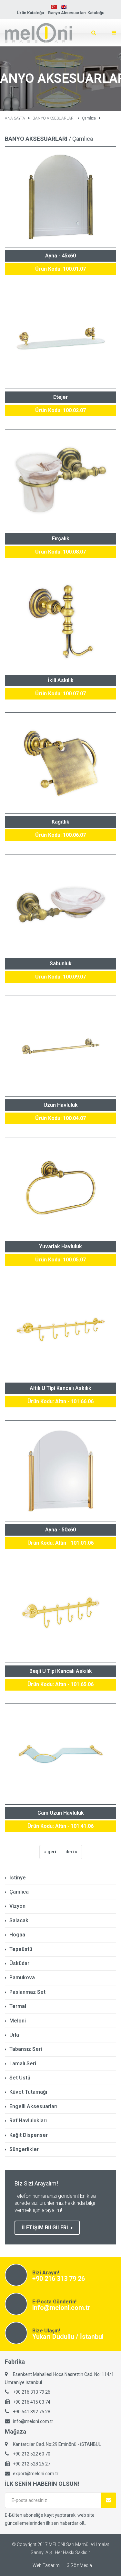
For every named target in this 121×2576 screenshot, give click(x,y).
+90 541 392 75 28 (32, 2412)
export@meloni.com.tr (36, 2474)
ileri (70, 1852)
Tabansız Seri (26, 2049)
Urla (14, 2035)
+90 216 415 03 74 (32, 2402)
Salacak (19, 1920)
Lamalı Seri (23, 2064)
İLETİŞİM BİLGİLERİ (45, 2228)
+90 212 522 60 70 (32, 2454)
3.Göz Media (79, 2565)
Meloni (18, 2021)
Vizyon (17, 1906)
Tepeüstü (21, 1949)
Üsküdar (19, 1963)
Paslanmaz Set (27, 1992)
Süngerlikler (24, 2149)
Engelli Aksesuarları (33, 2106)
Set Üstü (20, 2078)
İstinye (18, 1878)
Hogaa (17, 1935)
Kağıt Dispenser (29, 2135)
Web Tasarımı (47, 2565)
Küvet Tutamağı (28, 2092)
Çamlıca (89, 118)
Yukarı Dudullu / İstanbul (68, 2337)
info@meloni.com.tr (61, 2308)
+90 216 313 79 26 (59, 2279)
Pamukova (22, 1978)
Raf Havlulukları (28, 2121)
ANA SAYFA (15, 118)
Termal (18, 2006)
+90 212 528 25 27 (32, 2464)
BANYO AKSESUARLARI (54, 118)
